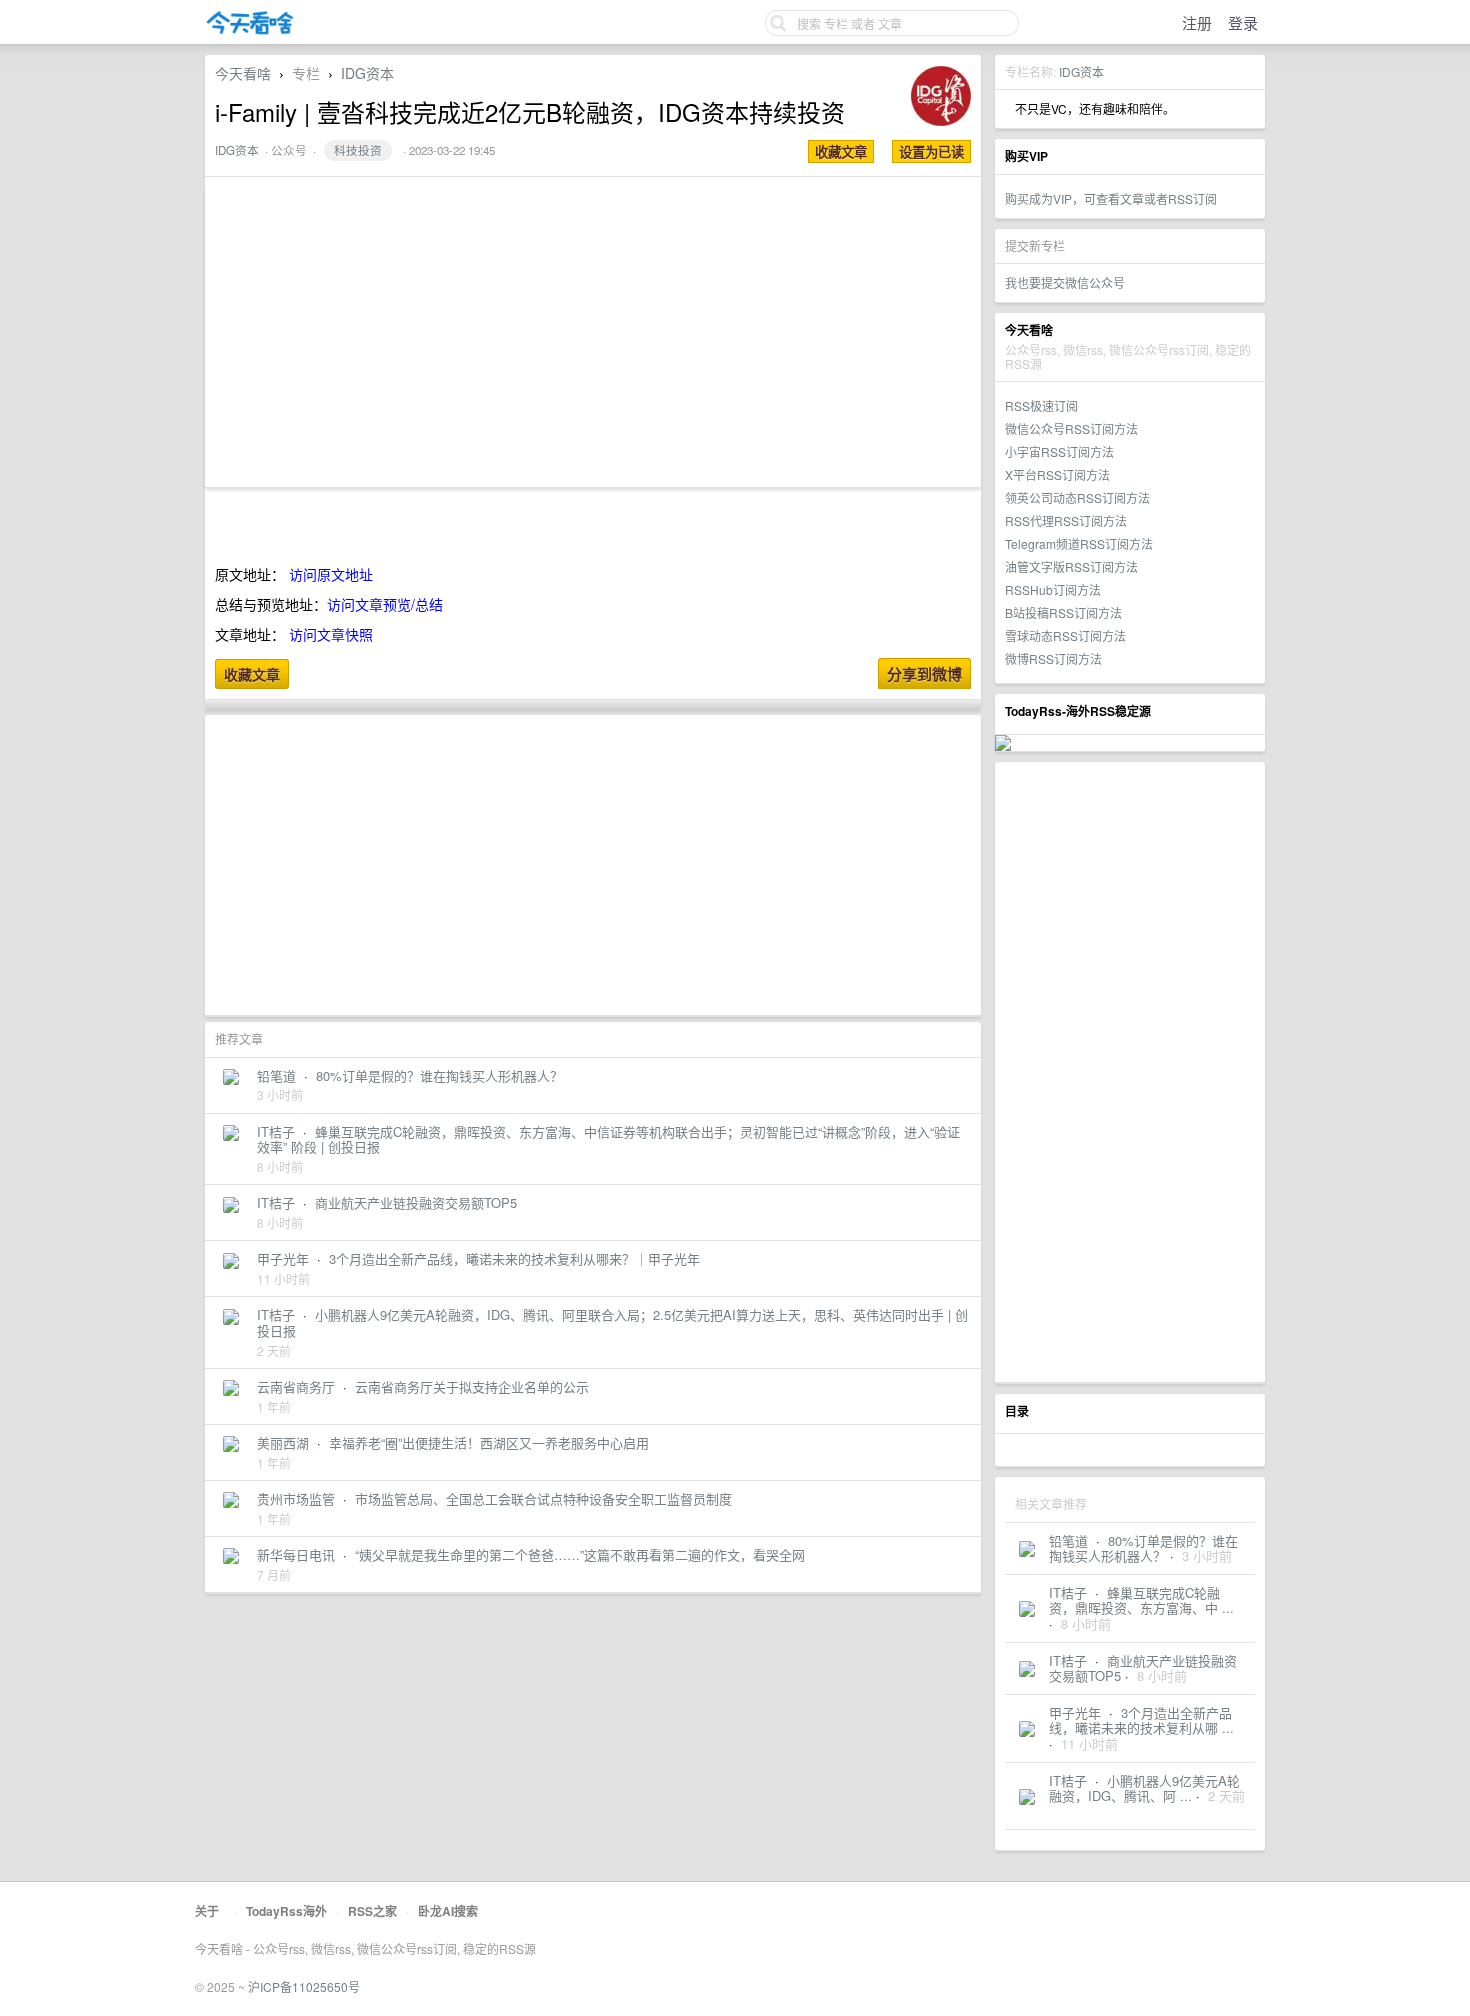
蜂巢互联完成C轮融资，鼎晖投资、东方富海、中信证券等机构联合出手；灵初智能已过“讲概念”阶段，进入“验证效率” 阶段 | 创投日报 (608, 1139)
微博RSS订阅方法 (1053, 658)
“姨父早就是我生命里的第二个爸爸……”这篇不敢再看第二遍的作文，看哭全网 (580, 1554)
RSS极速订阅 (1041, 405)
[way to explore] (250, 30)
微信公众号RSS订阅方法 (1071, 428)
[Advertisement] (1130, 1072)
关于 (207, 1911)
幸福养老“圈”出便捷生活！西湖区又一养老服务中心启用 (489, 1442)
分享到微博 (924, 674)
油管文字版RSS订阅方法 (1071, 566)
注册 (1197, 22)
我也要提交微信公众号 (1065, 282)
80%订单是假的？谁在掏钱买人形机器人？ (1143, 1548)
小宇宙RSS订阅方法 (1059, 451)
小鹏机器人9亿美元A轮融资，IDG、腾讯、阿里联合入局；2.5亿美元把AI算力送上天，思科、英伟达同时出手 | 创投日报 (612, 1322)
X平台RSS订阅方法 (1057, 474)
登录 (1243, 22)
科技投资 (358, 150)
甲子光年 (1075, 1712)
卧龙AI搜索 (448, 1911)
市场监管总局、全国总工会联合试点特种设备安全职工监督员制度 (543, 1498)
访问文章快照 (331, 634)
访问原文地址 (331, 574)
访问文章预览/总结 (385, 604)
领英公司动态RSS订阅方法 (1077, 497)
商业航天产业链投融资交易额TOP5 (416, 1202)
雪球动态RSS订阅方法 (1065, 635)
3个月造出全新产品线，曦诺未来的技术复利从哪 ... (1141, 1720)
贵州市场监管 (296, 1498)
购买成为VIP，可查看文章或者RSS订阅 (1111, 198)
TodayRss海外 (286, 1911)
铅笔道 (1068, 1540)
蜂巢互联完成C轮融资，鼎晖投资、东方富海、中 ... (1141, 1600)
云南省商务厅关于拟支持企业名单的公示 (472, 1386)
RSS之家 (372, 1911)
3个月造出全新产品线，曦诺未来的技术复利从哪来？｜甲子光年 (514, 1258)
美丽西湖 (283, 1442)
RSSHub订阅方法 (1053, 589)
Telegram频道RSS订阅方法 (1079, 543)
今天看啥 (243, 73)
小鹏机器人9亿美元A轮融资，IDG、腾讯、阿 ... (1144, 1788)
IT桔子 (1068, 1592)
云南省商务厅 (296, 1386)
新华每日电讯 (296, 1554)
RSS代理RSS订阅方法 (1066, 520)
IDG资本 (1081, 71)
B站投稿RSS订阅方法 (1063, 612)
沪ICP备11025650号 (304, 1986)
